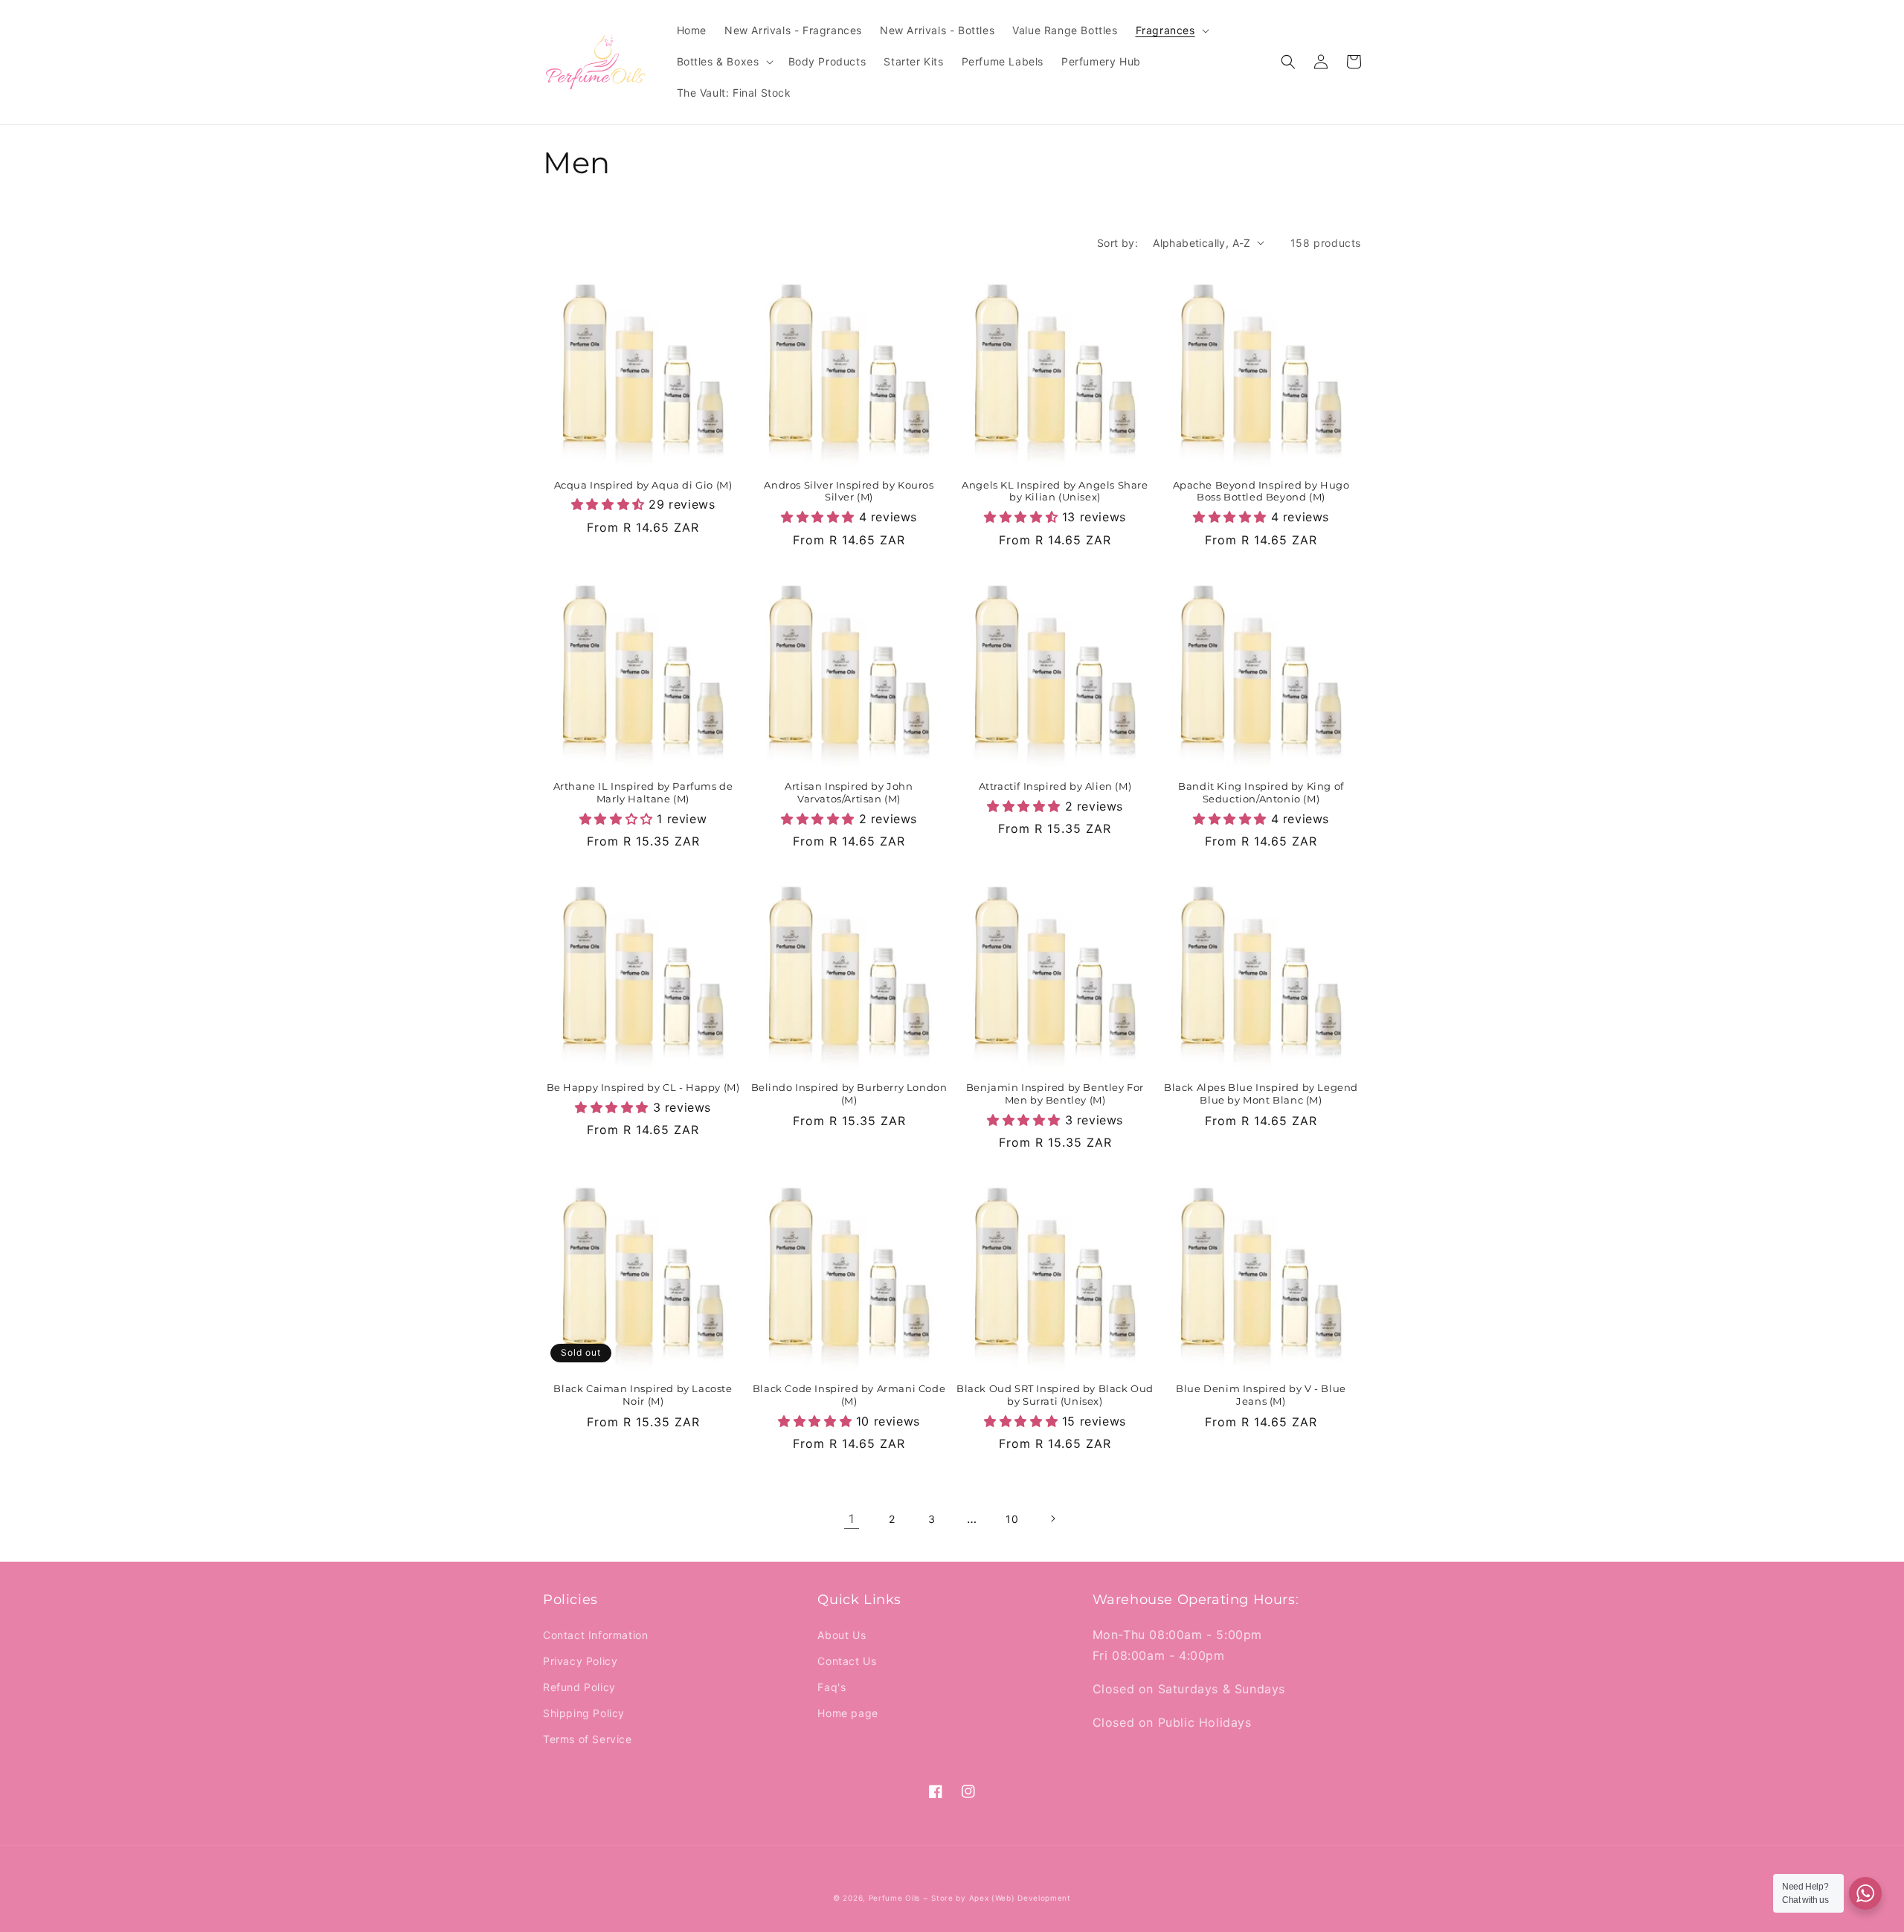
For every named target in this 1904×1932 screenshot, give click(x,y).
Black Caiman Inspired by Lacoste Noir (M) (643, 1395)
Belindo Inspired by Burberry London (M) (849, 1094)
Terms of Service (588, 1739)
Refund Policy (579, 1687)
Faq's (832, 1687)
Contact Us (847, 1661)
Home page (848, 1713)
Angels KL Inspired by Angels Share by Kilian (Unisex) (1055, 491)
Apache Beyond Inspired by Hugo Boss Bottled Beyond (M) (1261, 491)
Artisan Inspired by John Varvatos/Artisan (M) (849, 792)
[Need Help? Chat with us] (1865, 1893)
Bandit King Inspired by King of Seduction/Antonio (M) (1261, 792)
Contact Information (595, 1635)
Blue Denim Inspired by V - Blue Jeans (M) (1261, 1395)
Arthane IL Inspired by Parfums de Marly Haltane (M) (643, 792)
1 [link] (852, 1519)
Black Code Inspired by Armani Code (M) (849, 1395)
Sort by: (1117, 243)
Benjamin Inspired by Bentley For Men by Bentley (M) (1055, 1094)
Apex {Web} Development (1020, 1898)
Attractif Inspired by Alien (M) (1055, 786)
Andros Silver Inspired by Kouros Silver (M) (849, 491)
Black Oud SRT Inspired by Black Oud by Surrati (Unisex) (1055, 1395)
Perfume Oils (894, 1898)
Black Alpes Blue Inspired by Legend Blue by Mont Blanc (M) (1261, 1094)
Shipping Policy (584, 1713)
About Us (842, 1635)
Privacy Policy (580, 1661)
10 (1012, 1519)
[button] (1171, 30)
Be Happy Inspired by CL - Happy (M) (643, 1087)
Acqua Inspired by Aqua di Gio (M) (643, 485)
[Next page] (1052, 1519)
